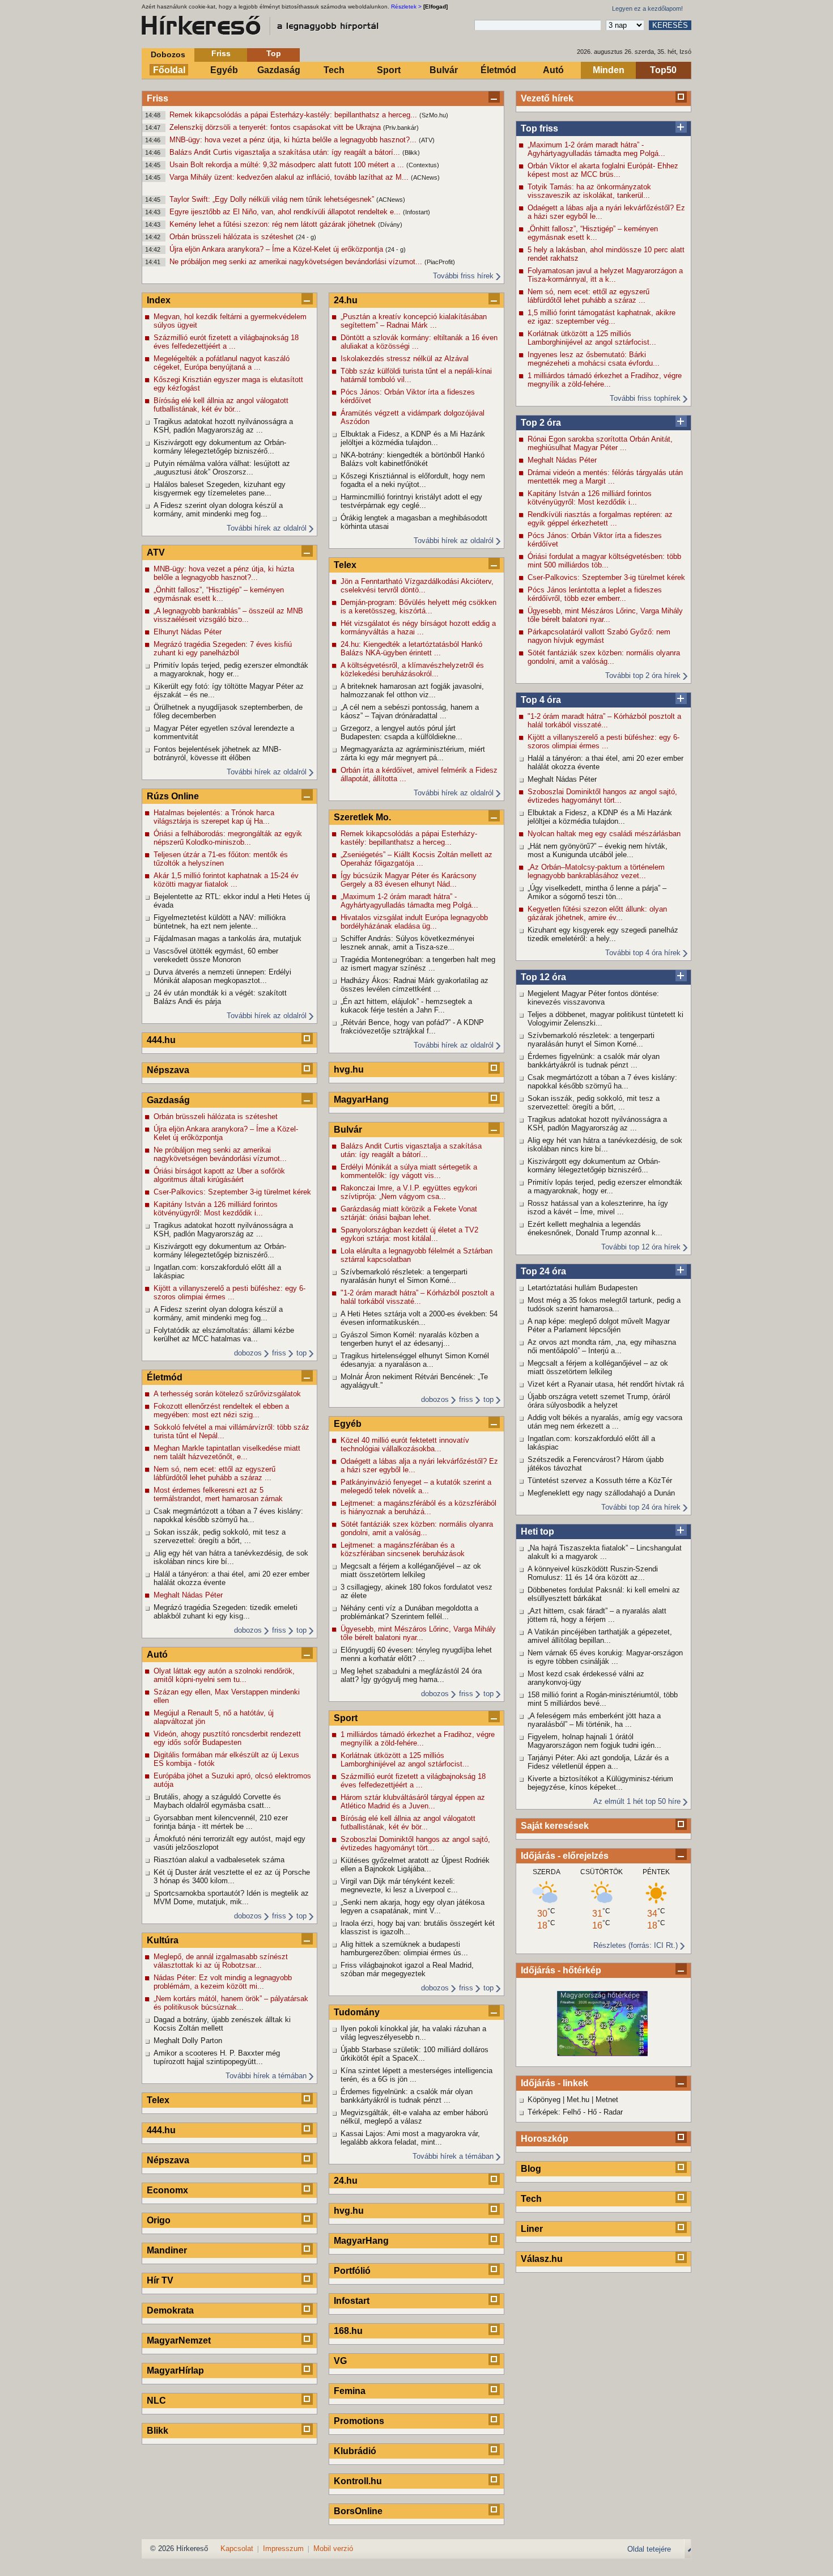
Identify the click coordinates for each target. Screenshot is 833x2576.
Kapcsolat (237, 2549)
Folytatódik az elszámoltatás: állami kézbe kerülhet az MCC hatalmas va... (224, 1334)
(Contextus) (423, 165)
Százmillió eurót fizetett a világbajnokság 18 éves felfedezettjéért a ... (226, 342)
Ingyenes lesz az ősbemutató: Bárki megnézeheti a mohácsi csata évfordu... (594, 359)
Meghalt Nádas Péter (562, 460)
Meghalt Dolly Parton (188, 2041)
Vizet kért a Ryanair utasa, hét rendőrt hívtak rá (606, 1384)
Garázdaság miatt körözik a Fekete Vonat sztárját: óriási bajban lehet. (409, 1213)
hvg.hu (349, 1069)
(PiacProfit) (440, 262)
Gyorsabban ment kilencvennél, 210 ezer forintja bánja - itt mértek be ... (221, 1822)
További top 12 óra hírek (641, 1247)
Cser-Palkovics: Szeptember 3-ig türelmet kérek (606, 577)
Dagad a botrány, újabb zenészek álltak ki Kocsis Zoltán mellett (222, 2024)
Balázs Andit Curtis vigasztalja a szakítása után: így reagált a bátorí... (286, 152)
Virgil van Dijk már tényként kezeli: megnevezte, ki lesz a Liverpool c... (399, 1886)
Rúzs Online (173, 796)
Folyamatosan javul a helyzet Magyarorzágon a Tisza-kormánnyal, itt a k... (605, 275)
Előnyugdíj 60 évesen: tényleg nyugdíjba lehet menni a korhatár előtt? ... (416, 1654)
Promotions (359, 2421)
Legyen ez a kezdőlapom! (647, 9)
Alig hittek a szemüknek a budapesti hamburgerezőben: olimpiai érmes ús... (404, 1948)
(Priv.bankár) (401, 128)
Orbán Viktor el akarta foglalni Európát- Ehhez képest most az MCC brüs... (603, 170)
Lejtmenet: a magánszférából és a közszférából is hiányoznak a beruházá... (418, 1507)
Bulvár (444, 70)
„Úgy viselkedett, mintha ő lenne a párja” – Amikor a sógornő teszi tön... (597, 892)
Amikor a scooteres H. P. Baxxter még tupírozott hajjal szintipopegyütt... (217, 2057)
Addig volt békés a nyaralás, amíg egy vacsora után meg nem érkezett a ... (605, 1422)
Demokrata (170, 2310)
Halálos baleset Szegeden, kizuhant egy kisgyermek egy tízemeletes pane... (220, 489)
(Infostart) (416, 212)
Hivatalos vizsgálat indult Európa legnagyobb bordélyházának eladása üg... (414, 922)
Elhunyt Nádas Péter (188, 632)
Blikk (158, 2431)
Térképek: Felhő (554, 2112)
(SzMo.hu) (434, 115)
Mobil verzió (333, 2549)
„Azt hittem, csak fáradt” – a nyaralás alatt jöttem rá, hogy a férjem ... (597, 1615)
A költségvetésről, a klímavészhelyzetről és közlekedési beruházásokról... (412, 670)
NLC (156, 2401)
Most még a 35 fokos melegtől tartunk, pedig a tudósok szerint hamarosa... (604, 1304)
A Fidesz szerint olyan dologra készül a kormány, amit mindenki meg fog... (218, 510)
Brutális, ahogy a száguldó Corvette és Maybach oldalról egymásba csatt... (217, 1801)
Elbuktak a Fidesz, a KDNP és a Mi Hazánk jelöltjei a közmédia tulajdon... (600, 817)
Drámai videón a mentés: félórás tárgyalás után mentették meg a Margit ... (605, 477)
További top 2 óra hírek (643, 675)
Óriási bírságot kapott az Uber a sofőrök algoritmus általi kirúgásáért (219, 1175)
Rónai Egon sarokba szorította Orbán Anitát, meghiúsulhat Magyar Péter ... (600, 443)
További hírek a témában (266, 2076)
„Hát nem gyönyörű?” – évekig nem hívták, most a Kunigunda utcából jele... (598, 850)
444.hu (161, 1040)
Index (159, 300)
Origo (159, 2220)
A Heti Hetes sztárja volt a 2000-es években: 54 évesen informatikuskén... (419, 1318)
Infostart (352, 2301)
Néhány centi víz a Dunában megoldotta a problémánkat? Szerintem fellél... (409, 1612)
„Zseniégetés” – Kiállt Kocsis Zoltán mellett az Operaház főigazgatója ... (416, 859)
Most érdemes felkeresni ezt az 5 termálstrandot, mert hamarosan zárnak (218, 1494)
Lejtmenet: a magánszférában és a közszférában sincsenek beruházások (403, 1549)
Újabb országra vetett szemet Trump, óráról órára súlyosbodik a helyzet (599, 1401)
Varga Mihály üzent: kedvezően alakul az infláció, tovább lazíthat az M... (290, 177)
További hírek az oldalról (267, 528)
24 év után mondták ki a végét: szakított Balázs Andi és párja (220, 997)
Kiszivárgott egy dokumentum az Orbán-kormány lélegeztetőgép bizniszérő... (594, 1166)
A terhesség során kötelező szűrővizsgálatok (227, 1394)
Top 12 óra (543, 977)
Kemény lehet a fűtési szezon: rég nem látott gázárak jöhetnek (274, 224)
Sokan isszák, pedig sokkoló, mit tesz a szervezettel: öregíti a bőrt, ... (594, 1103)
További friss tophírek (645, 398)
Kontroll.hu (358, 2481)
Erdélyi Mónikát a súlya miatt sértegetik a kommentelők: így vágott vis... (409, 1171)
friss (279, 1353)
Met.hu (578, 2100)
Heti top (537, 1531)
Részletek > (406, 7)
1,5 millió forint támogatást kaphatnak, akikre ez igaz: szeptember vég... (602, 317)
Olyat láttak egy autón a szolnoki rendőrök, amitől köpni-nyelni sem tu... (224, 1675)
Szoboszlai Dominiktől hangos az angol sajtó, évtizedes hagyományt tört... (602, 796)
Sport (389, 70)
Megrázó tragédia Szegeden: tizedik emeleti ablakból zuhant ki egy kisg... (226, 1612)
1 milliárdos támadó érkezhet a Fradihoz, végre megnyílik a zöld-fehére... (605, 380)
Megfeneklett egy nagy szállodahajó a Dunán (601, 1493)
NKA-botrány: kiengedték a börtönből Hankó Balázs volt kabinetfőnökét (413, 459)
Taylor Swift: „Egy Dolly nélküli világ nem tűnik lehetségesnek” (273, 199)
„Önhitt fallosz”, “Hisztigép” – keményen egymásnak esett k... (593, 233)
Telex (158, 2100)
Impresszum (283, 2549)
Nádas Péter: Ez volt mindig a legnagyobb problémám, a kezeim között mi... (223, 1982)
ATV (156, 552)
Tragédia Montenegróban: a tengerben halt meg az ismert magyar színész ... (418, 964)
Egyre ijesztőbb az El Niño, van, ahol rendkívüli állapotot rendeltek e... (286, 212)
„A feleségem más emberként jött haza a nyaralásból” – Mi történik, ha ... (594, 1720)
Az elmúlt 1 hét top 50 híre (637, 1801)
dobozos (248, 1353)
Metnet (607, 2100)
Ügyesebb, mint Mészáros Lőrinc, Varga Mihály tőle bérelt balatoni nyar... (605, 615)
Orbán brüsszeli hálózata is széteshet (233, 237)
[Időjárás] (602, 2054)
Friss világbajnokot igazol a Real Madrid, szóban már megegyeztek (407, 1969)
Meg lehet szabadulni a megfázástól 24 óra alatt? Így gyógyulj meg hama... (411, 1675)
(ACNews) (425, 177)
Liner (532, 2229)
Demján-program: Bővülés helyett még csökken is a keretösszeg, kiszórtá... (418, 607)
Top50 (663, 70)
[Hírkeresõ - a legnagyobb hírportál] (261, 26)
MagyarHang (361, 1100)
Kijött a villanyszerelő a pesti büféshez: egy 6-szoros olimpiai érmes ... (603, 742)
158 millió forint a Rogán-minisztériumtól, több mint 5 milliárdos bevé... (603, 1699)
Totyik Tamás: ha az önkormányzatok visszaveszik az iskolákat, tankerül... (589, 191)
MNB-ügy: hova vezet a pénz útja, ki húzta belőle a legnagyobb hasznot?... (294, 140)
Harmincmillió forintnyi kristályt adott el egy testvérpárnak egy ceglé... (411, 501)
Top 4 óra (541, 700)
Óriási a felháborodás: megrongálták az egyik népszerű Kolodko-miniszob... (228, 838)
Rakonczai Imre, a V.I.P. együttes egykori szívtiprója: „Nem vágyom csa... (409, 1192)
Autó (553, 70)
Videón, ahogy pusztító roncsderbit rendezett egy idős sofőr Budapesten (227, 1738)
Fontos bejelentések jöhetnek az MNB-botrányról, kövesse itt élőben (217, 753)
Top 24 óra (543, 1271)
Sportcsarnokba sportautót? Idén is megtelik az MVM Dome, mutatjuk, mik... (231, 1897)
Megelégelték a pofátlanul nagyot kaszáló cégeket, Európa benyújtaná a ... (222, 363)
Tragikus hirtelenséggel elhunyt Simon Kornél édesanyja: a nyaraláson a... (415, 1360)
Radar (613, 2112)
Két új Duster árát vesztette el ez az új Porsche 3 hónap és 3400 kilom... (232, 1876)
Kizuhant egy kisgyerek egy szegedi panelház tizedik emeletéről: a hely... (603, 934)
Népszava (168, 1070)
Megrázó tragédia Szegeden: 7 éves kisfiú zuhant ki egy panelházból (223, 649)
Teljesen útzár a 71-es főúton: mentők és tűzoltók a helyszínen (221, 859)
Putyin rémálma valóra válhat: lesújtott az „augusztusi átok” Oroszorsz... (222, 468)
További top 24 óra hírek (641, 1507)
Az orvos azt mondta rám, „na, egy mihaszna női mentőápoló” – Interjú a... (602, 1346)
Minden (609, 70)
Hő (592, 2112)
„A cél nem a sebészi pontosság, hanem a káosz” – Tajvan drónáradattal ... (410, 711)
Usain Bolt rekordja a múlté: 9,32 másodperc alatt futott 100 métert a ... (288, 165)
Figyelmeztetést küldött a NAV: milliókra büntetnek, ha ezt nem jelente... (220, 922)
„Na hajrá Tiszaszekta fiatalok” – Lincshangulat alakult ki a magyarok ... (605, 1552)
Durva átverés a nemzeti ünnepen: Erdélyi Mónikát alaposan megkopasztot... (222, 976)
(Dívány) (390, 224)
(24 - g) (306, 237)
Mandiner (167, 2250)
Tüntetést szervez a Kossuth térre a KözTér (600, 1480)
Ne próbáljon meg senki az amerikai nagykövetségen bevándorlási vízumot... (297, 262)
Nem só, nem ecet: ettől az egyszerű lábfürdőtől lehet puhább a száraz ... (588, 296)
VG (340, 2361)
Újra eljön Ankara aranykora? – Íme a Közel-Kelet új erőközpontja (277, 249)
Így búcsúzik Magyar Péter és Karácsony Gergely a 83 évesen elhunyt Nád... (409, 880)
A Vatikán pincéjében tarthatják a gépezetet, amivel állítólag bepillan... (600, 1636)
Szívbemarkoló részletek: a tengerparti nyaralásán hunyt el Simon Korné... (591, 1040)
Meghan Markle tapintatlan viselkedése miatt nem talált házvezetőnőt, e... (227, 1452)
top (301, 1353)
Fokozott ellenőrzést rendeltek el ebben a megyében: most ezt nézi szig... (221, 1410)
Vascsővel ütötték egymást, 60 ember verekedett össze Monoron (216, 955)
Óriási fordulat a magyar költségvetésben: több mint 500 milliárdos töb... (604, 561)
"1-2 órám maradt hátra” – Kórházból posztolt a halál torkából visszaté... (604, 721)
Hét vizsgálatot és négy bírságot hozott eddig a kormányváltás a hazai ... (418, 628)
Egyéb (224, 70)
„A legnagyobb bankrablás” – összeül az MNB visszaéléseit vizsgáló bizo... (228, 615)
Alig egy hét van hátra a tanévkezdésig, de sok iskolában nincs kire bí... (605, 1145)
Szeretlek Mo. (362, 817)
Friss (221, 53)
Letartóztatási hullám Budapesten (583, 1288)
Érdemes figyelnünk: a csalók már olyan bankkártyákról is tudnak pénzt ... (594, 1061)
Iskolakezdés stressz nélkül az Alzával (405, 359)
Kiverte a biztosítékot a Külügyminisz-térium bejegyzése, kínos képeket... (600, 1783)
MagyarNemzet (179, 2340)
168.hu (348, 2331)
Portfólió (352, 2271)
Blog (531, 2169)
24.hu (346, 300)
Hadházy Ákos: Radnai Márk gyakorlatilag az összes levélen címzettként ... (415, 985)
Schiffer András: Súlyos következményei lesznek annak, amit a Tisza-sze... (407, 943)
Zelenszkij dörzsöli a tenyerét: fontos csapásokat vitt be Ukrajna (276, 127)
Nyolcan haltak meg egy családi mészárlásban (604, 834)
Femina (350, 2391)
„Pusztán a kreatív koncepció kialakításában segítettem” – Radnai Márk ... (414, 321)
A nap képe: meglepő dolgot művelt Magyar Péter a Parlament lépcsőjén (599, 1325)
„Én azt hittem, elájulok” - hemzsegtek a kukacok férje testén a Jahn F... (406, 1006)
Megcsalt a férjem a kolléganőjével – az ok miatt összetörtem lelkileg (598, 1367)
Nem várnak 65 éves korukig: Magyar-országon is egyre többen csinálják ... (605, 1657)
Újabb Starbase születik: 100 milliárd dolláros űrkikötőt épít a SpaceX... (415, 2054)
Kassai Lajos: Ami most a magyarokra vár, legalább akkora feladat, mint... (410, 2138)
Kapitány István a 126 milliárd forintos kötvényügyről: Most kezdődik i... (590, 498)
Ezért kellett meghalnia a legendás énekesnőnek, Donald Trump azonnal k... (595, 1228)
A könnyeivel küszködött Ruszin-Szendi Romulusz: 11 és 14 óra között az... (593, 1573)
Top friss (539, 128)
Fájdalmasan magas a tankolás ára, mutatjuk (228, 939)
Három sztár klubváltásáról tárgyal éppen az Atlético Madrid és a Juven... (413, 1802)
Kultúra (163, 1940)
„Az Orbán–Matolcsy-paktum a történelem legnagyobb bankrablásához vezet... (596, 871)
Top (274, 53)
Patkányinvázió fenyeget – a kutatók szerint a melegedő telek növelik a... (416, 1486)
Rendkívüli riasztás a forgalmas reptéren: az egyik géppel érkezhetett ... (600, 519)
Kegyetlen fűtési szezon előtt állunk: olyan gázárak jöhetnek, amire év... (597, 913)
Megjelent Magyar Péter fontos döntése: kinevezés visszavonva (593, 998)
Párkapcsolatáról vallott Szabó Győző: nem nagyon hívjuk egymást (599, 636)
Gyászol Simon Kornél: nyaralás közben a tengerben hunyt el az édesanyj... (410, 1339)
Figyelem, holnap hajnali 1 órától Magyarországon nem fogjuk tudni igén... (594, 1741)
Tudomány (357, 2012)
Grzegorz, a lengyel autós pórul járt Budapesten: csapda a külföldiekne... (401, 732)
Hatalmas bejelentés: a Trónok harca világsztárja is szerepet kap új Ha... (214, 817)
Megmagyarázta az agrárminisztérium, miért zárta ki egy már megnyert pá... (413, 753)
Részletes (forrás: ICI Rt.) (636, 1945)
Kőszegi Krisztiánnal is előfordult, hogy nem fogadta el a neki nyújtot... (413, 480)
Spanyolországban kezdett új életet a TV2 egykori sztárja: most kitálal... (409, 1234)
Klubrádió (355, 2451)
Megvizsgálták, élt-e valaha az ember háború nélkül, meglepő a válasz (414, 2117)
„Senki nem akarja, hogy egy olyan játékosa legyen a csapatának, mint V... (413, 1906)
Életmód (498, 70)
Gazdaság (279, 70)
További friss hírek (463, 276)
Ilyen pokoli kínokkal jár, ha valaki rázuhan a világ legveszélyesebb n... (413, 2033)
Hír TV (160, 2280)
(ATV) (427, 140)
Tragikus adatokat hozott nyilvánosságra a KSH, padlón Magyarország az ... (597, 1124)
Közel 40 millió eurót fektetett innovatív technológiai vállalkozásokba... (405, 1444)
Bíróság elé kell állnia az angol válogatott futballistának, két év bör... (221, 405)
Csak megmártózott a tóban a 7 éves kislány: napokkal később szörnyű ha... (602, 1082)
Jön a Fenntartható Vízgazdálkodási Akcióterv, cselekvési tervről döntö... (417, 586)
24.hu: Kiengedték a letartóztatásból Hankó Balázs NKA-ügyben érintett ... (411, 649)
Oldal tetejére (649, 2549)
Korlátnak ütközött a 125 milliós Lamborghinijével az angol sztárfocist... (592, 338)
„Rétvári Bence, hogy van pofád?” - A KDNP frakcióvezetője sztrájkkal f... (412, 1027)
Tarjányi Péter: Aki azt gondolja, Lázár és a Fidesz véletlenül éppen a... (598, 1762)
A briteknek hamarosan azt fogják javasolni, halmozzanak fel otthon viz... (412, 690)
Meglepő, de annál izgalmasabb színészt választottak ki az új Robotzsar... (221, 1961)
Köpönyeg (544, 2100)
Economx (167, 2190)
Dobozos (168, 54)
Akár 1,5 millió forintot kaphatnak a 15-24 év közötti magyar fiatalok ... (226, 880)
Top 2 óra (541, 423)
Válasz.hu (542, 2259)
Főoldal (169, 70)
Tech (334, 70)
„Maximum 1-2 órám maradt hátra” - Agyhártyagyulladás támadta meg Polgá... (596, 149)
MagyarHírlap (175, 2370)
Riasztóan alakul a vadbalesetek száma (219, 1860)
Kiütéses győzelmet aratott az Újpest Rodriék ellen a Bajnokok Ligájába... (415, 1865)
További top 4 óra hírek (643, 953)
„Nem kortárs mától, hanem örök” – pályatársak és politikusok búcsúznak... (231, 2003)
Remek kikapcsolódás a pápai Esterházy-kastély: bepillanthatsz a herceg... (294, 115)
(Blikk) (411, 152)
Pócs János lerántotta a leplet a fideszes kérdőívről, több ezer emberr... (595, 594)
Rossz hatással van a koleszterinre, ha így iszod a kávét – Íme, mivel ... (598, 1207)
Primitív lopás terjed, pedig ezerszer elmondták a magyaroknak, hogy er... (605, 1187)
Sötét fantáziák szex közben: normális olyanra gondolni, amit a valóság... (604, 657)
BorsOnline (358, 2511)
